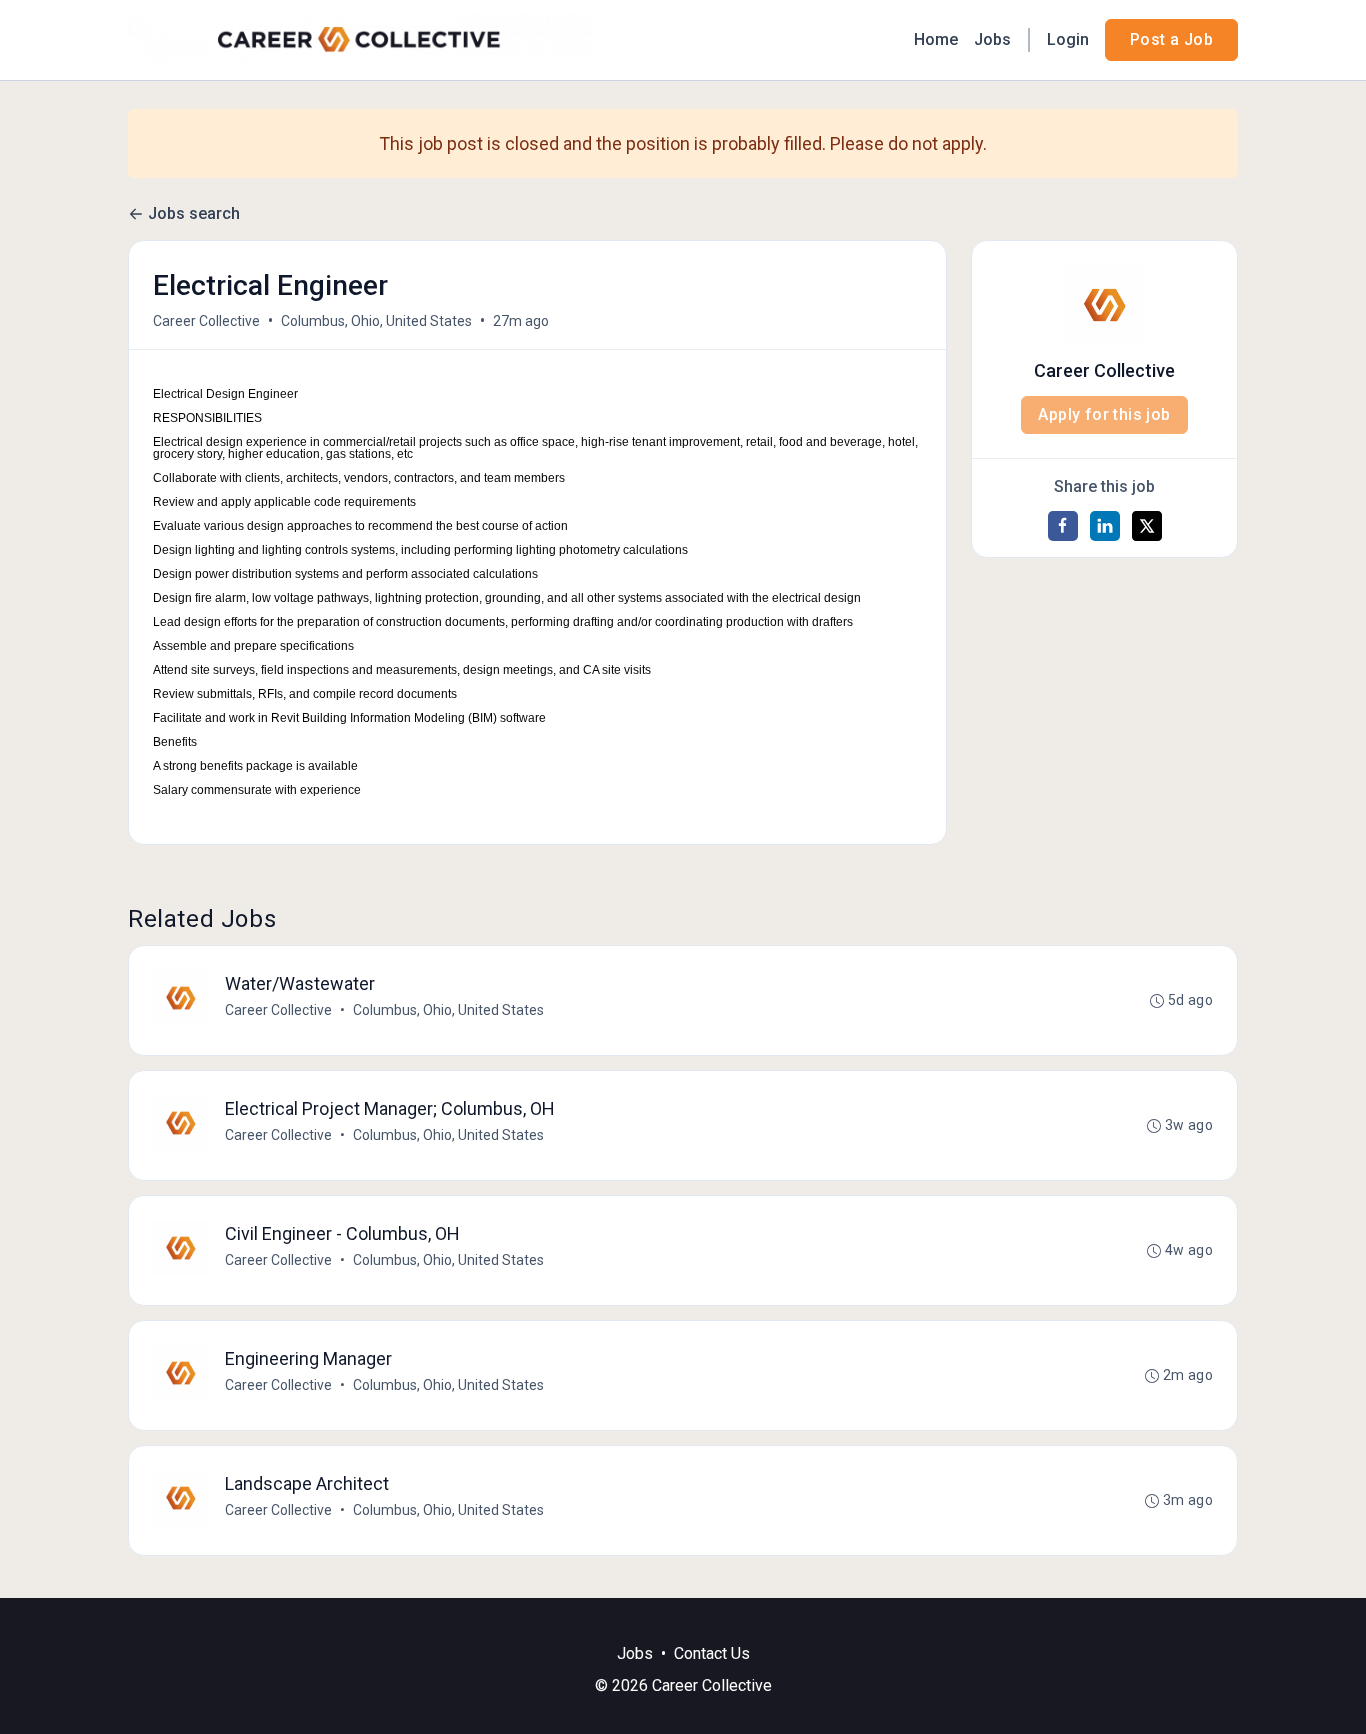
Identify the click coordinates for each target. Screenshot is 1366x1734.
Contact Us (712, 1653)
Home (936, 39)
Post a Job (1171, 39)
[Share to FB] (1063, 526)
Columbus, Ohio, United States (376, 321)
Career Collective (206, 321)
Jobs (992, 39)
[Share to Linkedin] (1105, 526)
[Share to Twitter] (1147, 526)
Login (1068, 39)
